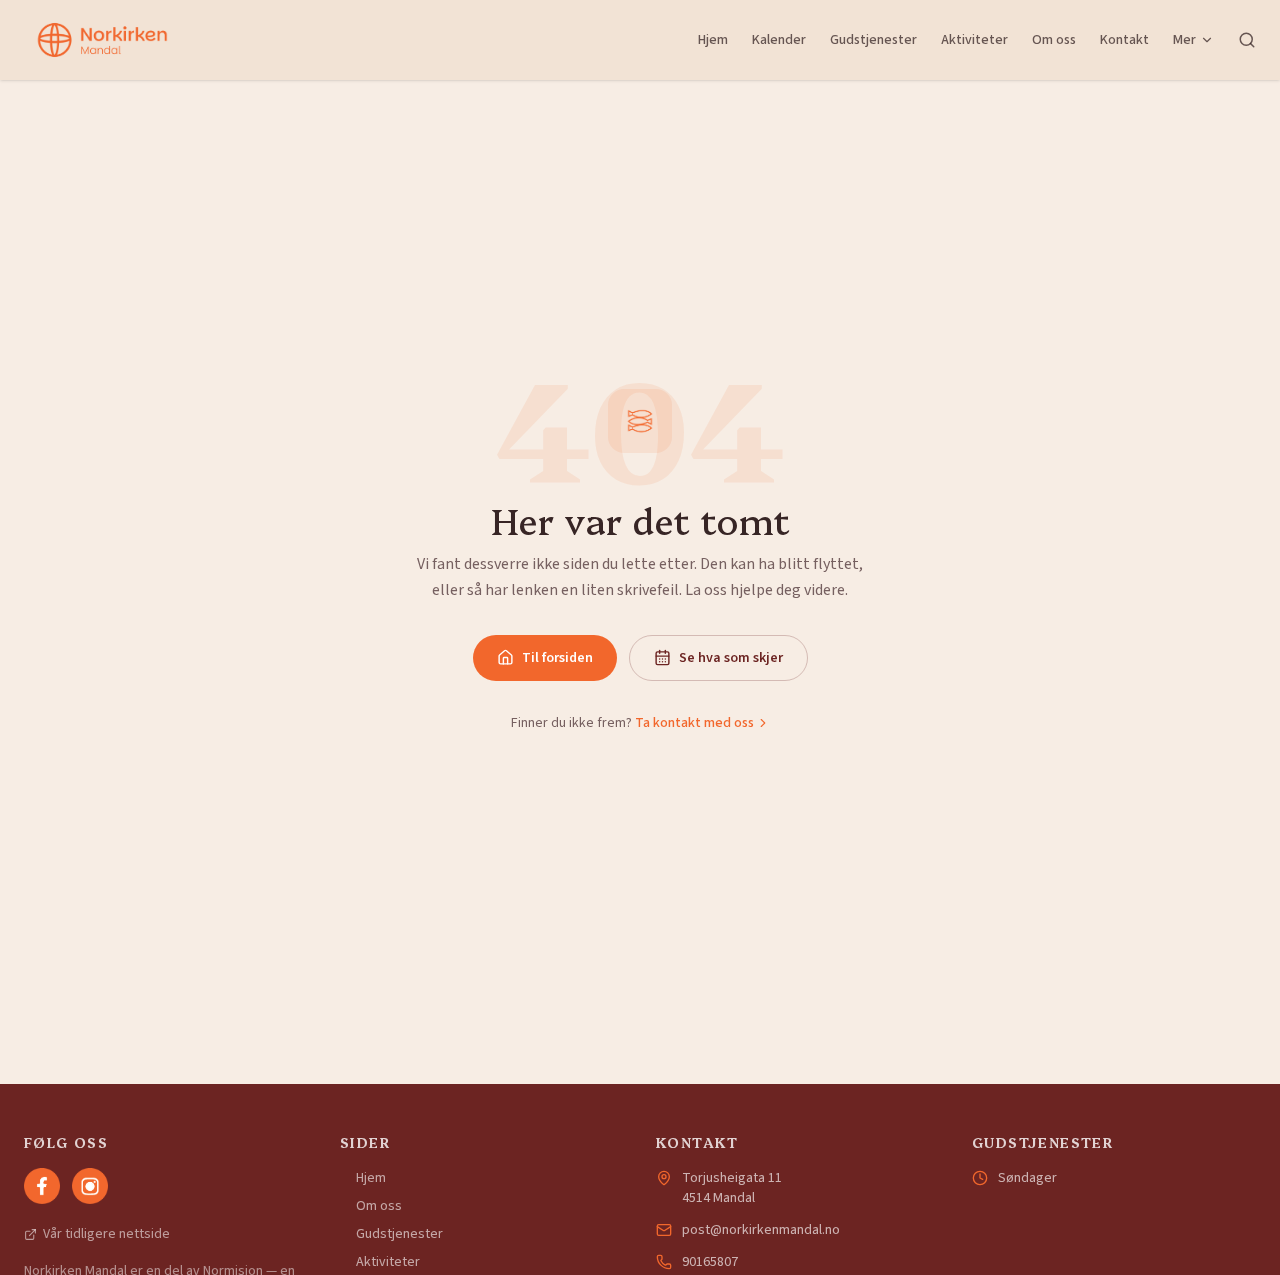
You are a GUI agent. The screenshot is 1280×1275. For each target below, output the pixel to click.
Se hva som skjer (731, 658)
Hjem (713, 40)
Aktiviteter (974, 40)
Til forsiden (557, 658)
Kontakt (1124, 40)
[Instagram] (90, 1186)
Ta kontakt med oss (694, 723)
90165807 (710, 1262)
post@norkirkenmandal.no (761, 1230)
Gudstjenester (873, 40)
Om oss (1054, 40)
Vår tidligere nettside (106, 1234)
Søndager (1027, 1178)
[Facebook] (42, 1186)
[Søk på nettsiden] (1247, 40)
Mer (1184, 40)
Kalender (779, 40)
